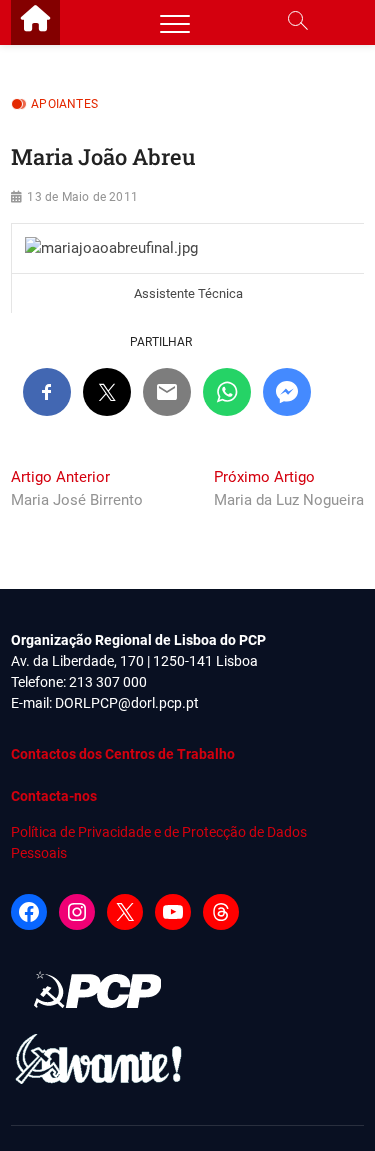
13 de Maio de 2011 (82, 197)
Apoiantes (64, 104)
